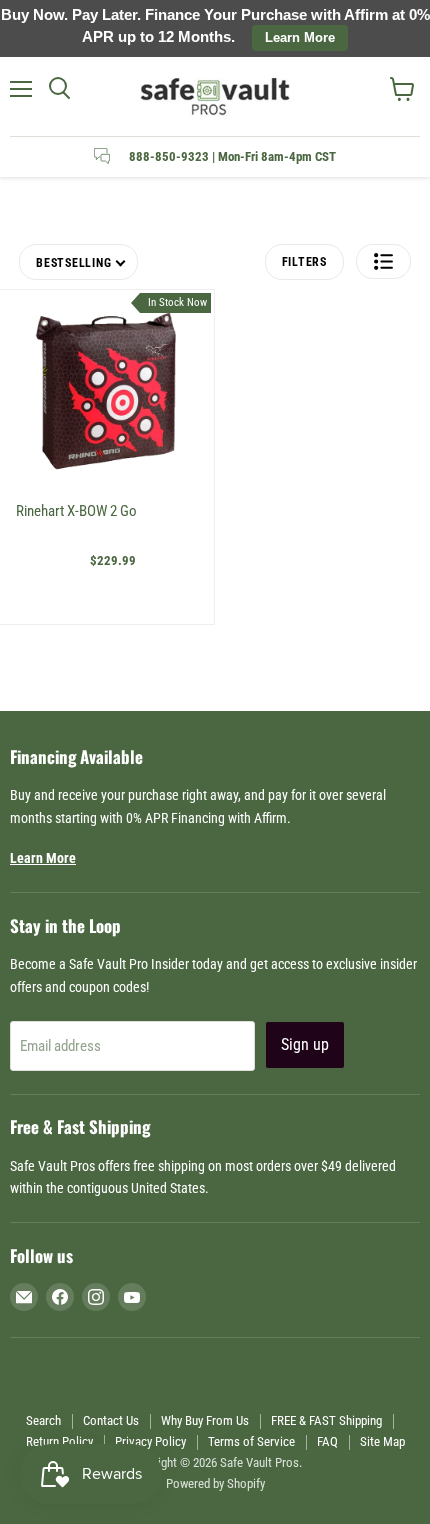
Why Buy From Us (205, 1420)
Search (43, 1420)
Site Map (382, 1441)
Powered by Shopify (215, 1483)
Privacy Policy (150, 1441)
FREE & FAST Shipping (326, 1420)
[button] (383, 261)
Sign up (305, 1044)
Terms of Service (251, 1441)
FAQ (327, 1441)
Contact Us (111, 1420)
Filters (304, 262)
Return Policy (59, 1441)
